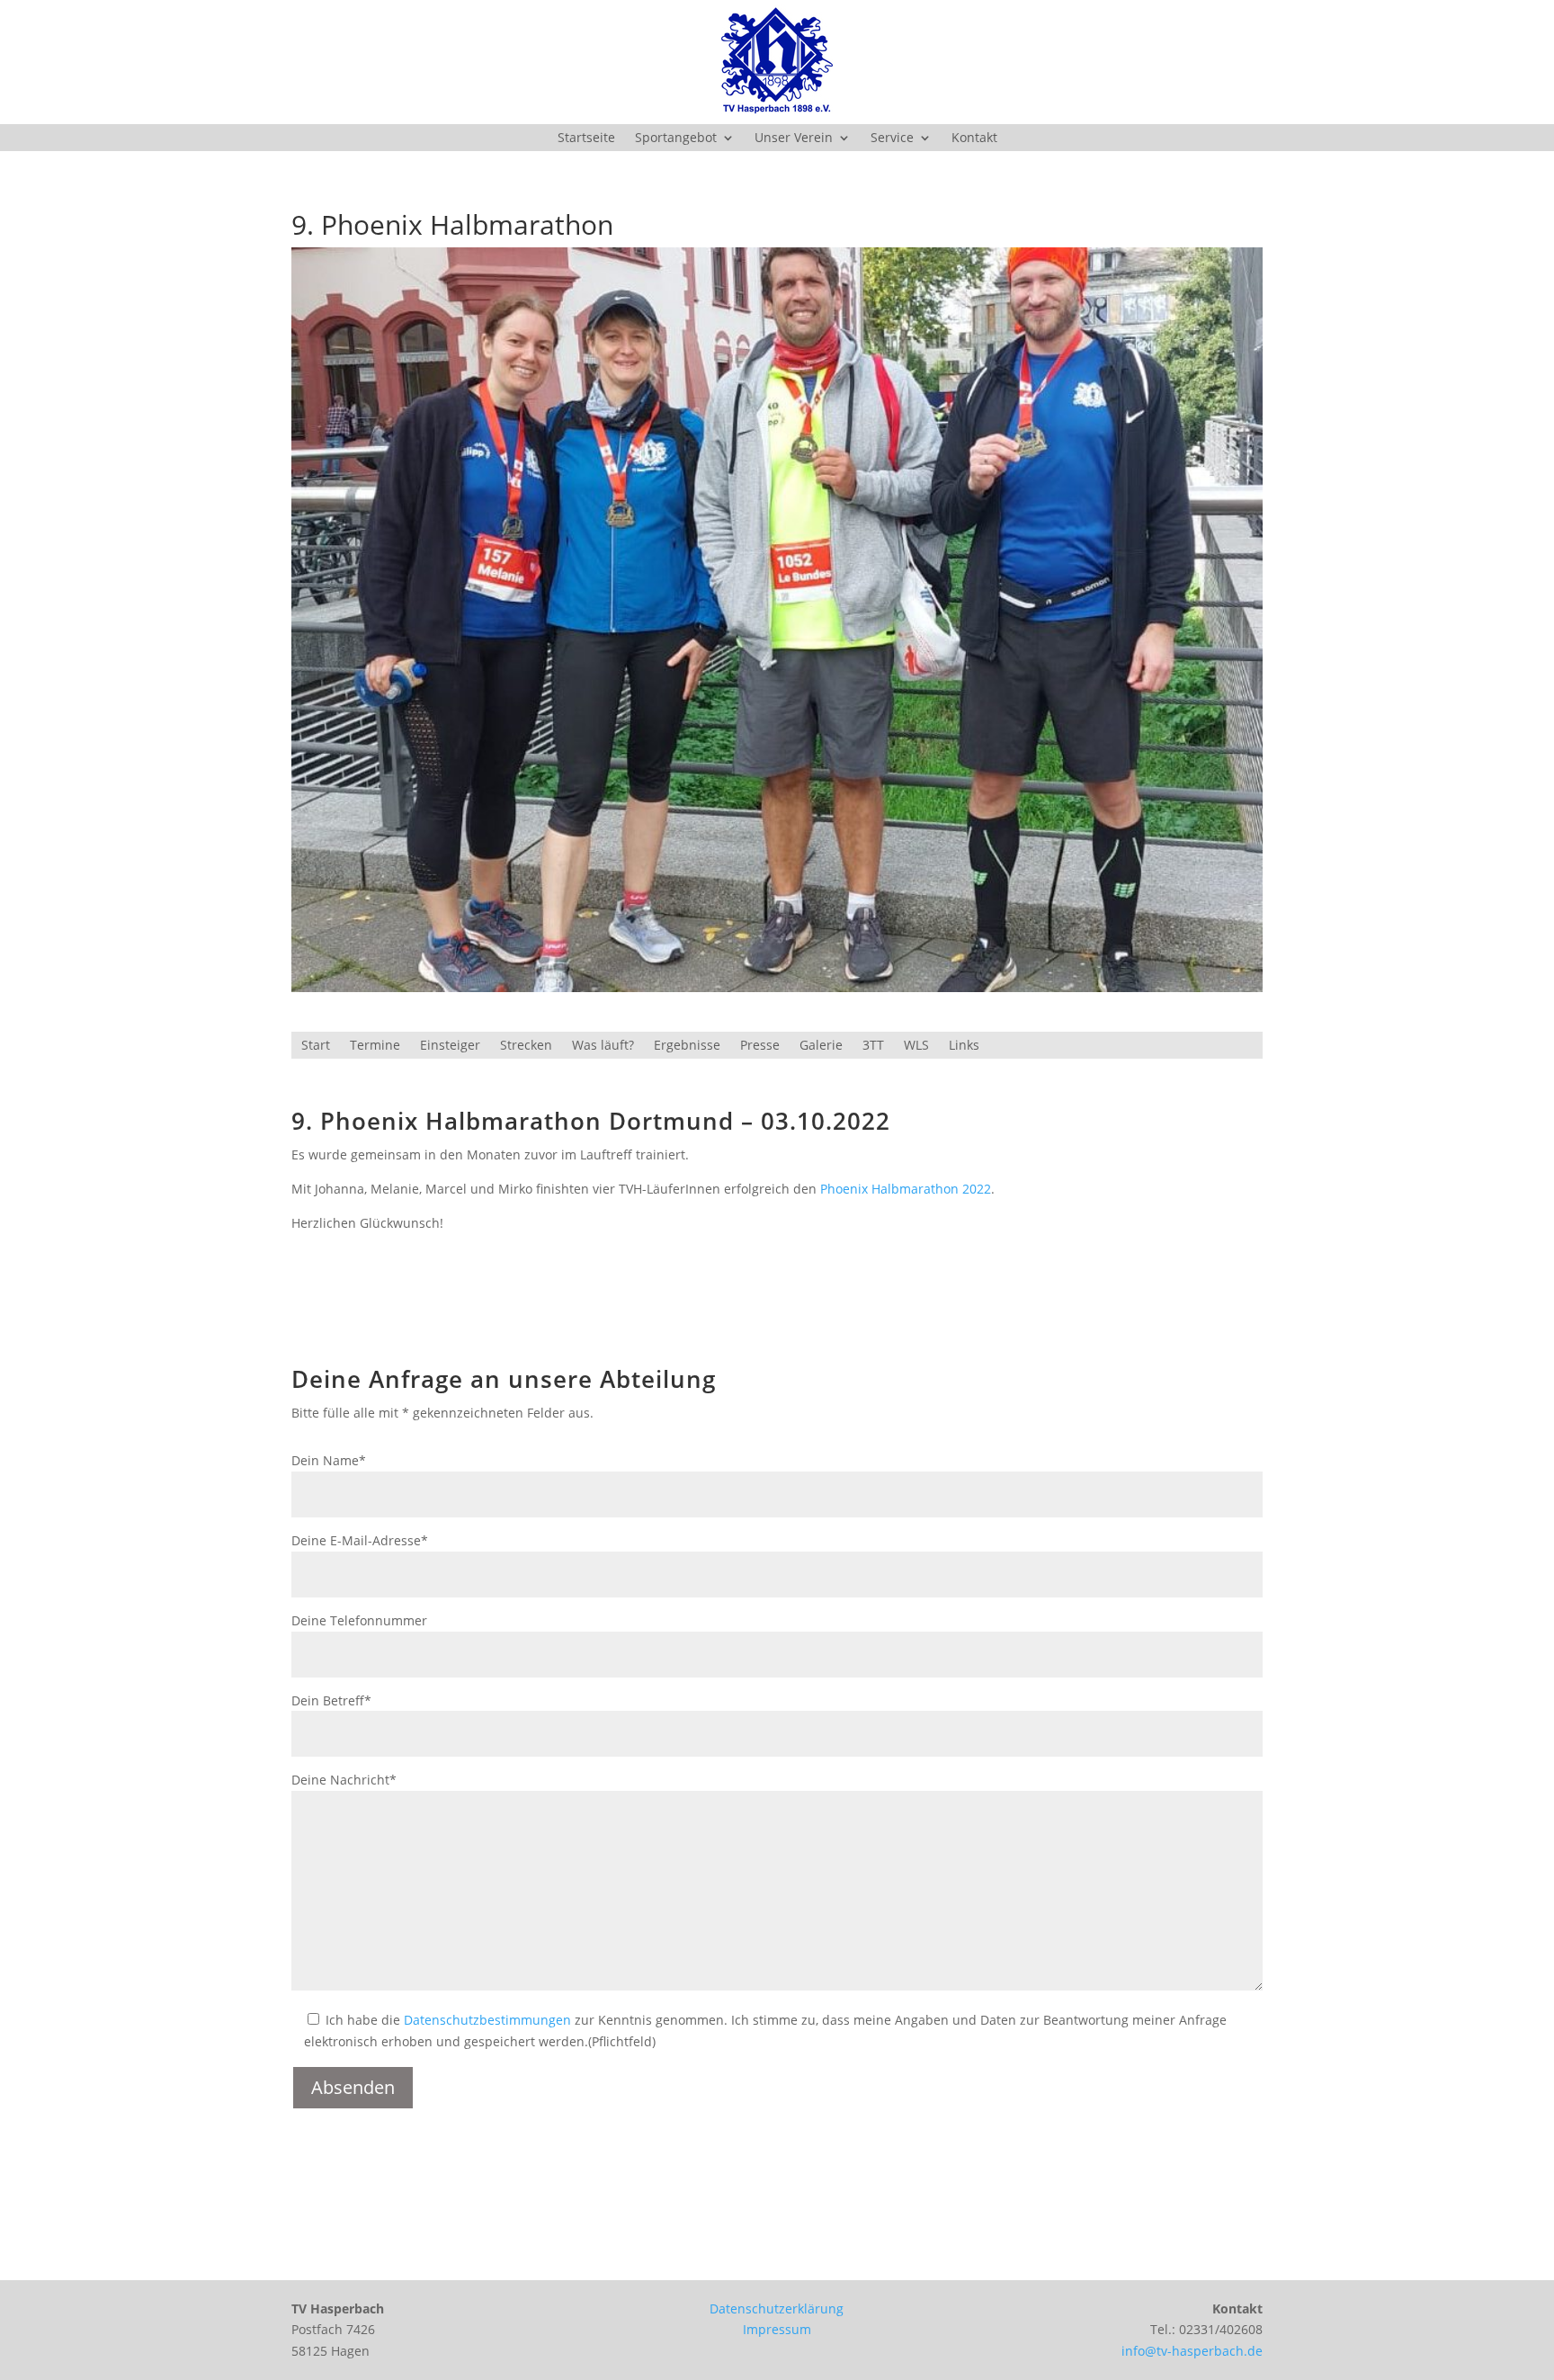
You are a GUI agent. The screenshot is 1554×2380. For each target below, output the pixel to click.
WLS (916, 1046)
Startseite (586, 139)
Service (892, 139)
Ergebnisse (687, 1046)
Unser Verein (794, 139)
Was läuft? (603, 1046)
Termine (375, 1046)
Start (316, 1046)
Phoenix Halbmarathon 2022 (906, 1189)
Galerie (821, 1046)
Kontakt (974, 139)
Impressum (777, 2329)
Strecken (526, 1046)
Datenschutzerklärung (777, 2308)
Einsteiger (450, 1046)
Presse (760, 1046)
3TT (873, 1046)
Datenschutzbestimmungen (487, 2020)
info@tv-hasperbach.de (1192, 2351)
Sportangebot (676, 139)
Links (964, 1046)
